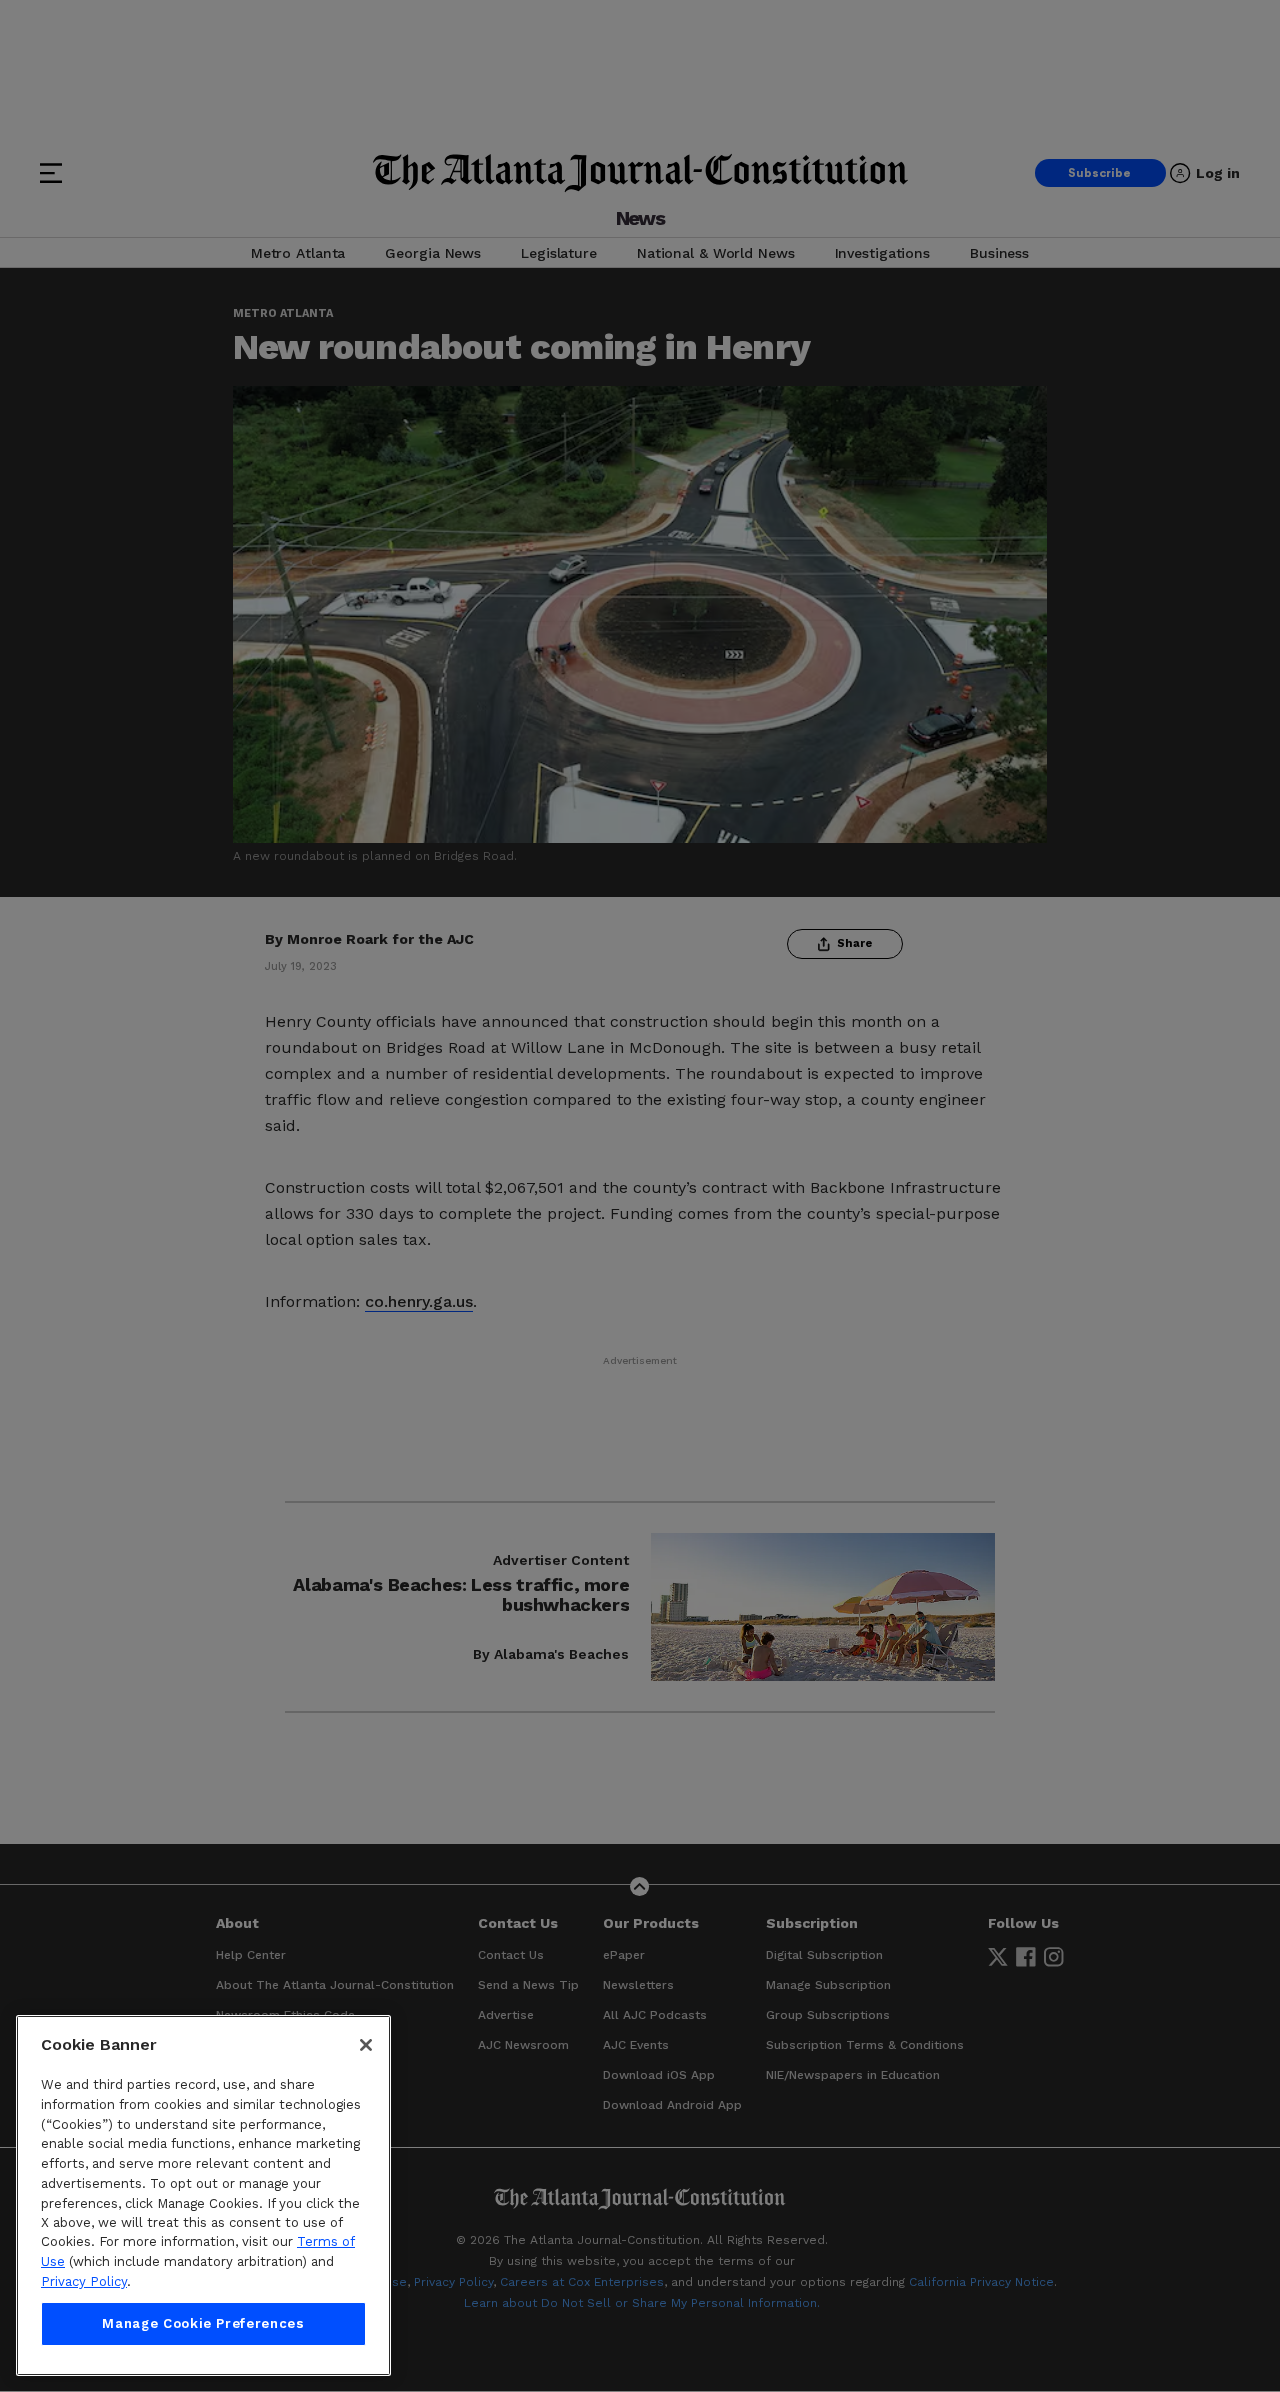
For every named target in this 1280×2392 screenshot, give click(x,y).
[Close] (366, 2045)
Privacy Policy (84, 2281)
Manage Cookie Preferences (203, 2323)
